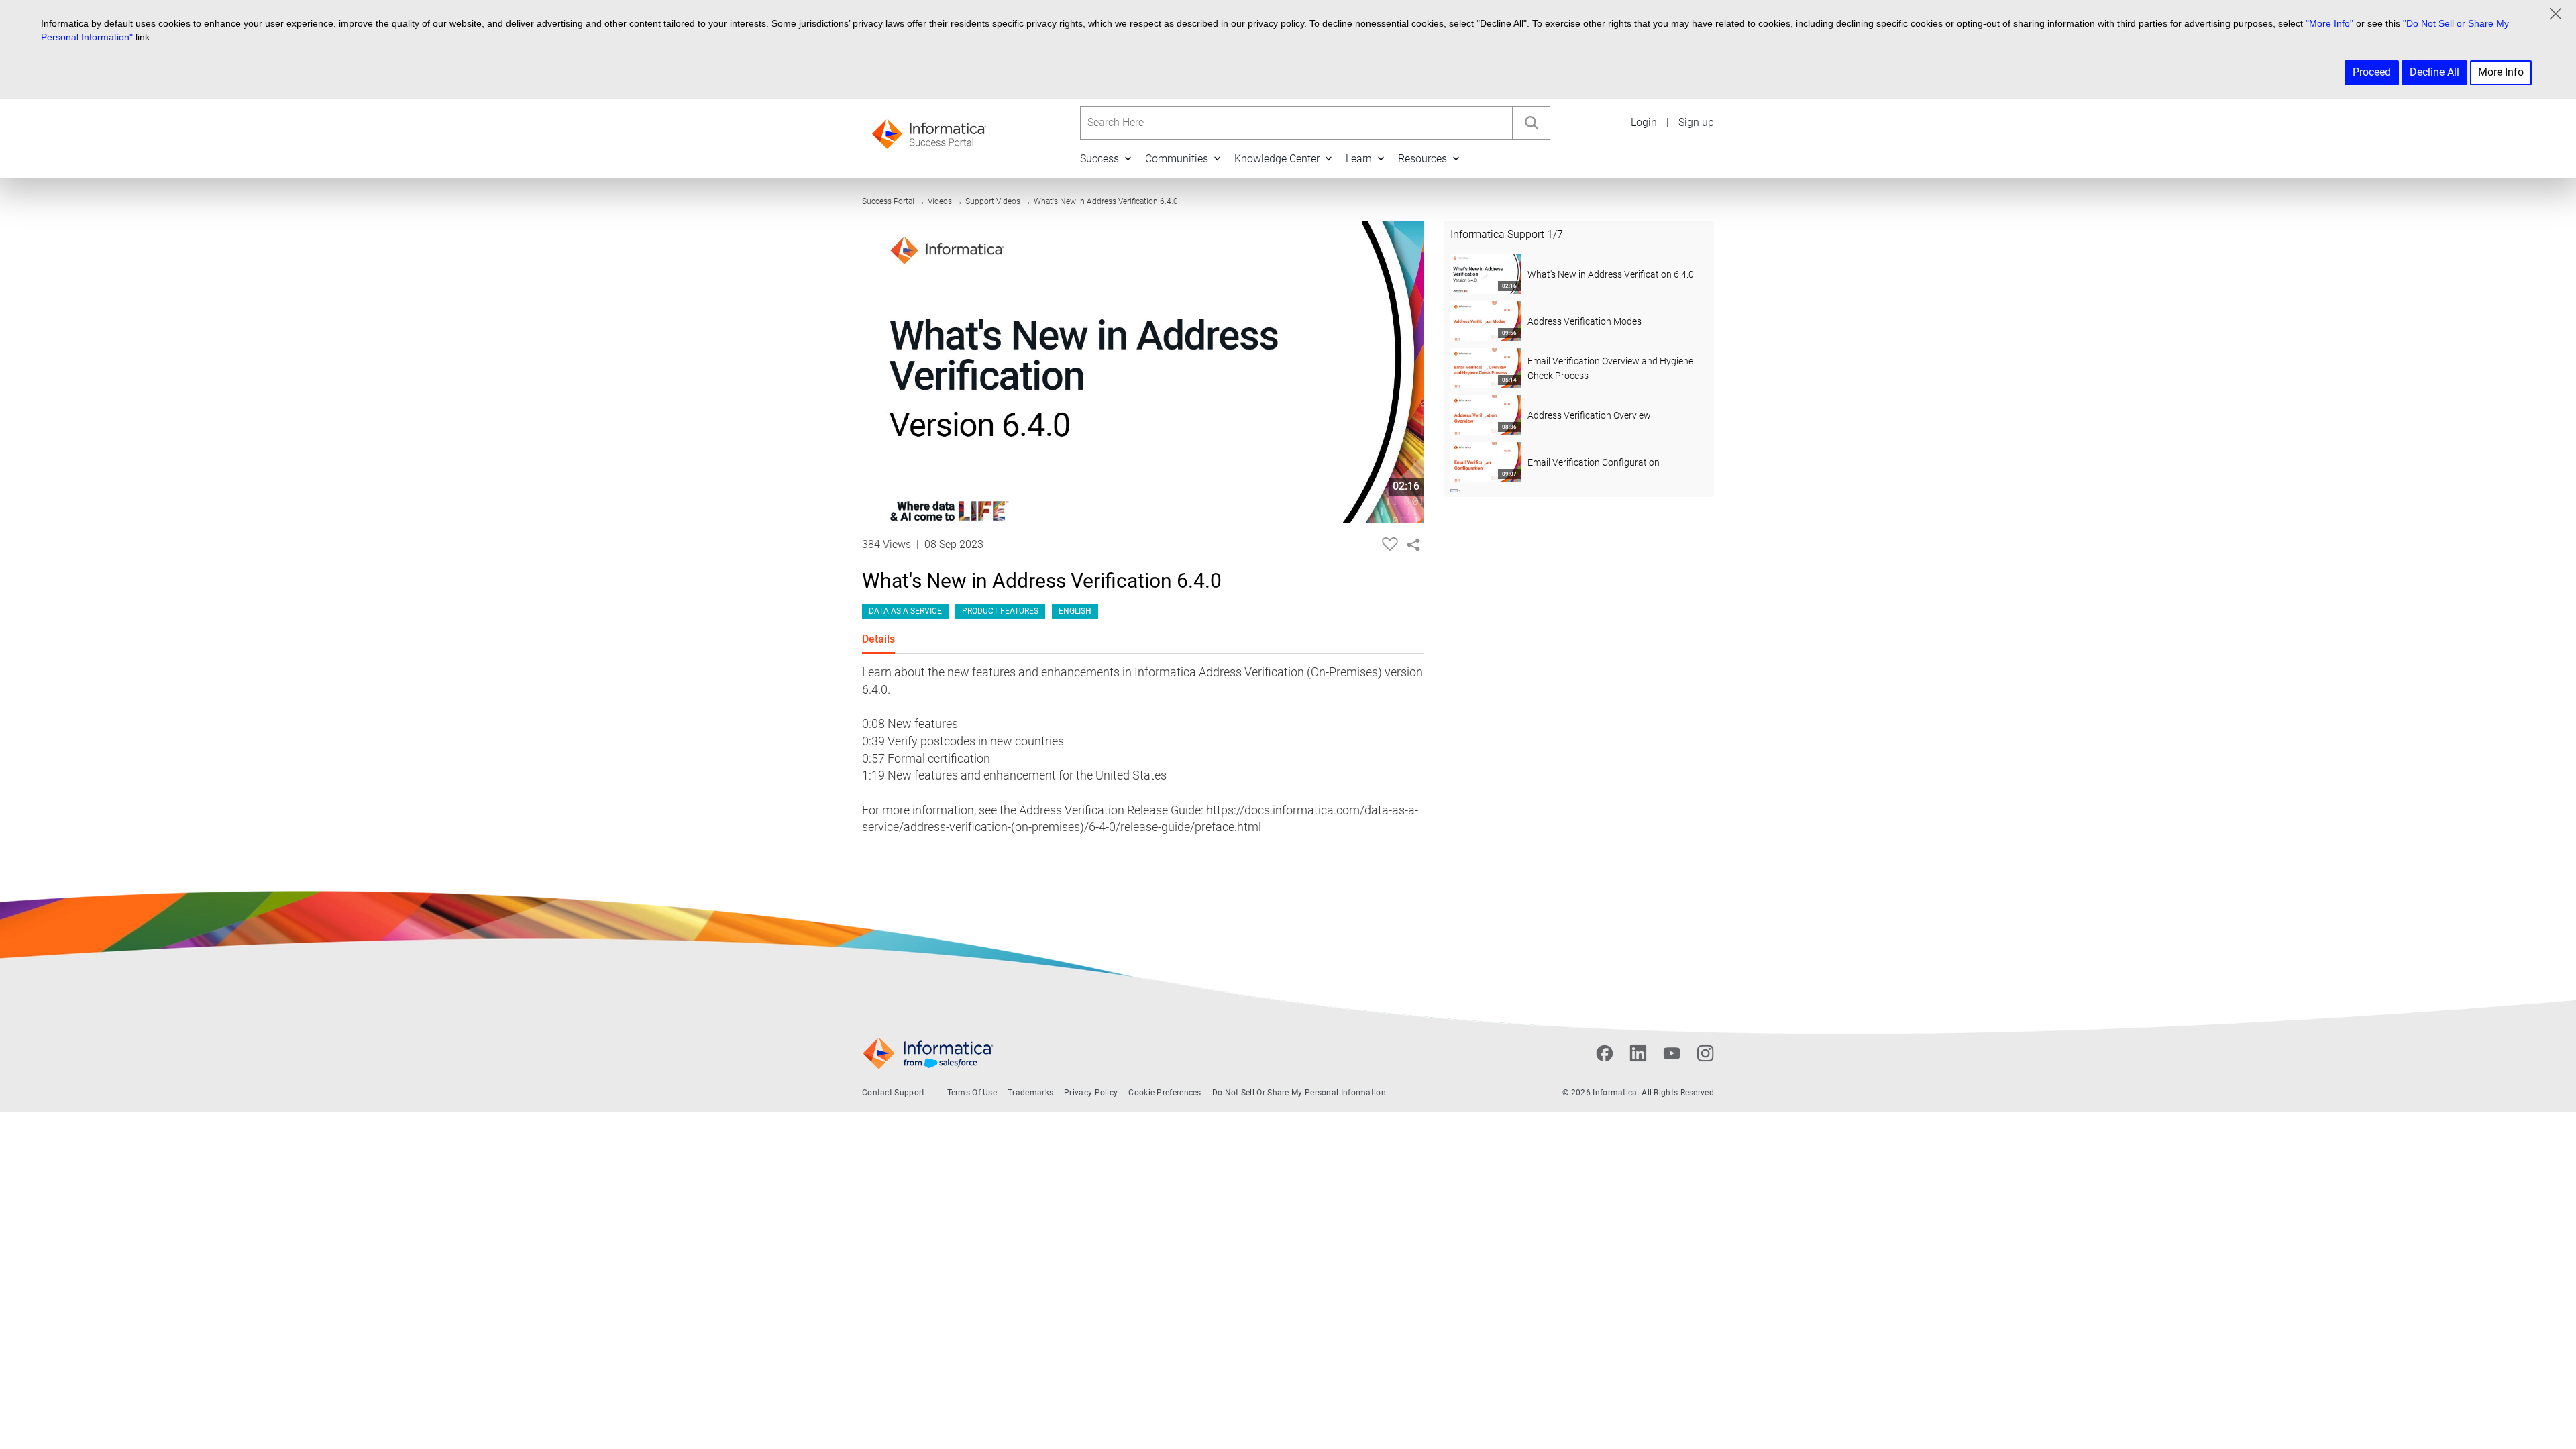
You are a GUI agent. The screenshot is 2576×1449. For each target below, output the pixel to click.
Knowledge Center (1277, 159)
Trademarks (1030, 1093)
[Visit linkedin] (1638, 1053)
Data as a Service (905, 611)
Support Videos (993, 201)
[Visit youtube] (1672, 1053)
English (1075, 611)
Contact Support (894, 1093)
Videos (940, 201)
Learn (1359, 159)
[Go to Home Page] (929, 130)
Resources (1423, 159)
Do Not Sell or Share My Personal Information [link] (1299, 1093)
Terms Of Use (972, 1093)
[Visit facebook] (1605, 1053)
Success (1099, 159)
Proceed (2372, 72)
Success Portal (888, 201)
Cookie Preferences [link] (1165, 1093)
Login (1644, 122)
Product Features (1000, 611)
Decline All (2434, 72)
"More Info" (2329, 23)
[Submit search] (1531, 123)
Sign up (1696, 122)
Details (878, 639)
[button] (1128, 158)
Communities (1177, 159)
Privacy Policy (1091, 1093)
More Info (2501, 72)
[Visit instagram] (1705, 1053)
